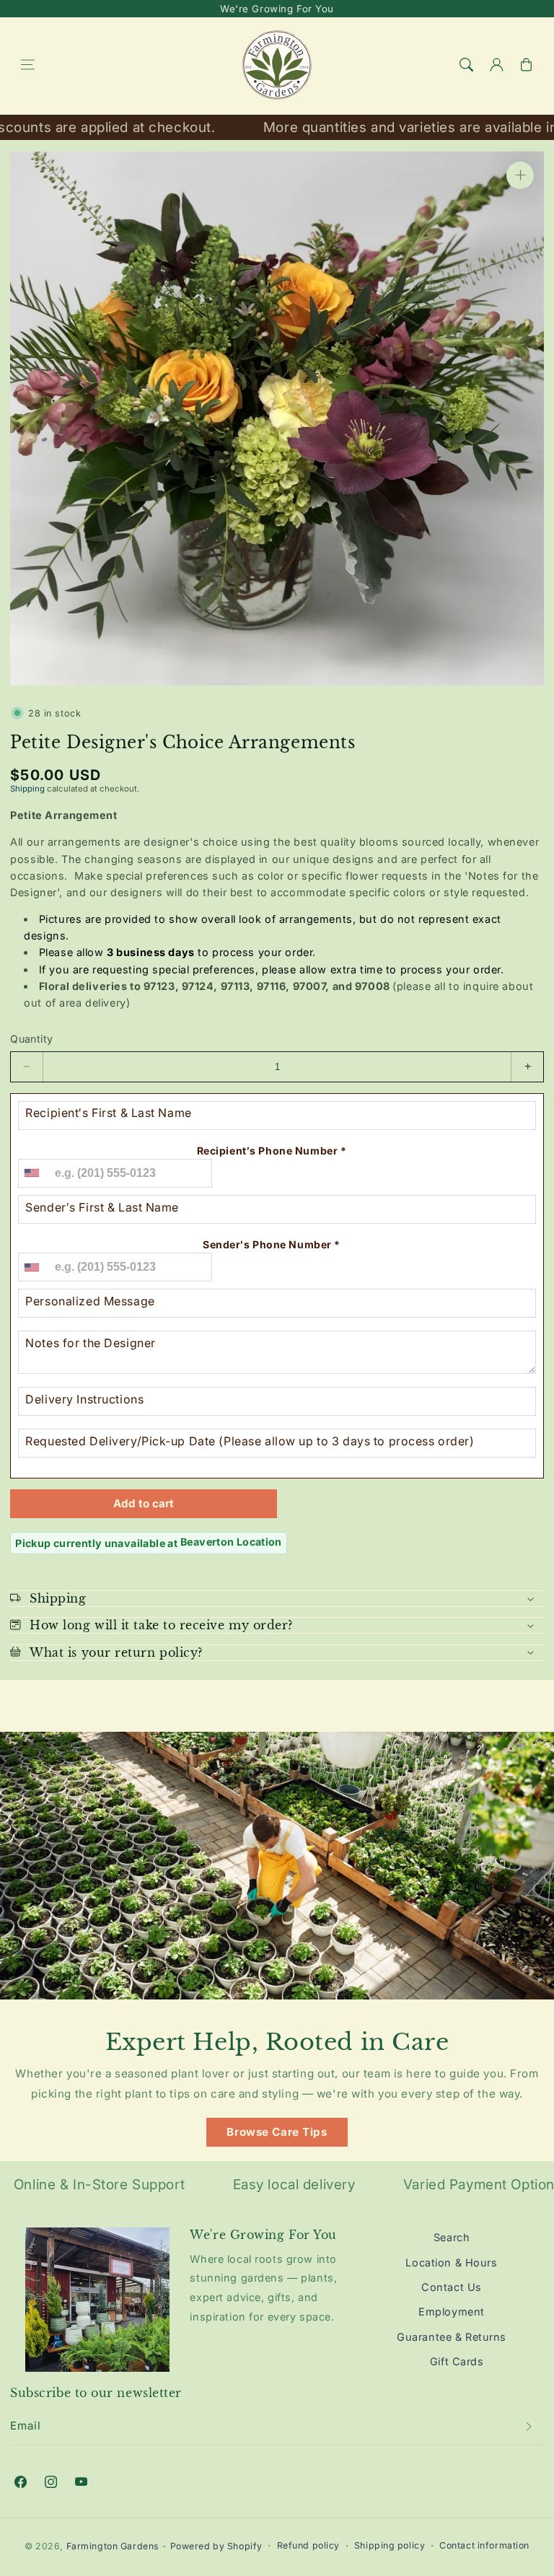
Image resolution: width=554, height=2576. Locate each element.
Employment (452, 2312)
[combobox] (31, 1173)
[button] (27, 65)
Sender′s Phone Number (272, 1244)
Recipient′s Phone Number (272, 1151)
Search (452, 2237)
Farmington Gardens (113, 2546)
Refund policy (308, 2545)
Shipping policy (390, 2545)
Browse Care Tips (277, 2132)
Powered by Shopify (216, 2546)
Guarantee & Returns (452, 2337)
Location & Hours (451, 2262)
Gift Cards (457, 2361)
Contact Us (452, 2287)
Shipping (27, 789)
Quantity (31, 1039)
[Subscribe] (529, 2427)
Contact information (484, 2545)
